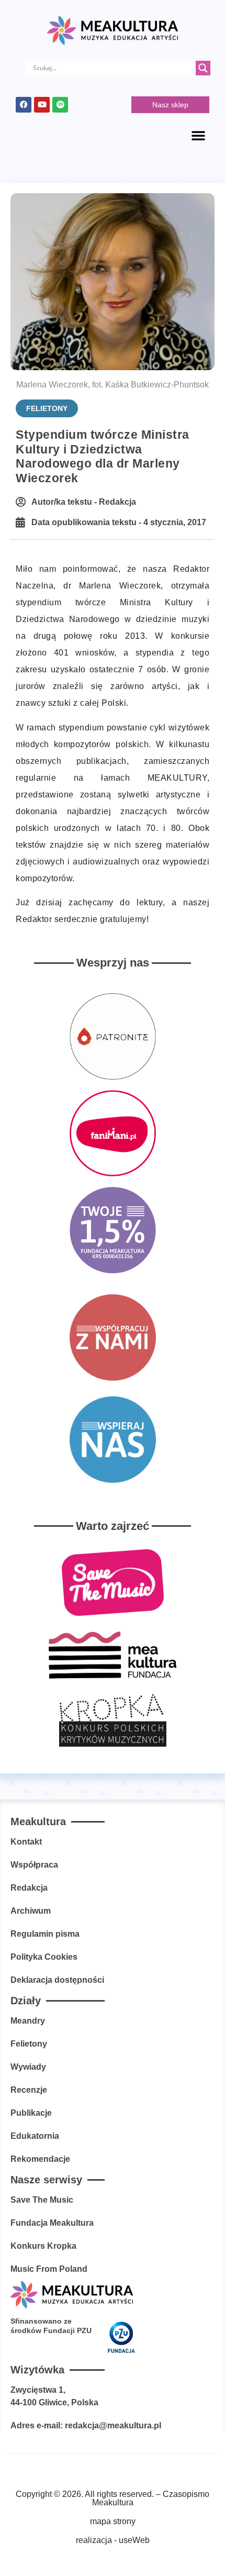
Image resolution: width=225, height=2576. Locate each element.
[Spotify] (60, 105)
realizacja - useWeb (113, 2540)
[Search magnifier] (203, 68)
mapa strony (113, 2521)
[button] (198, 135)
